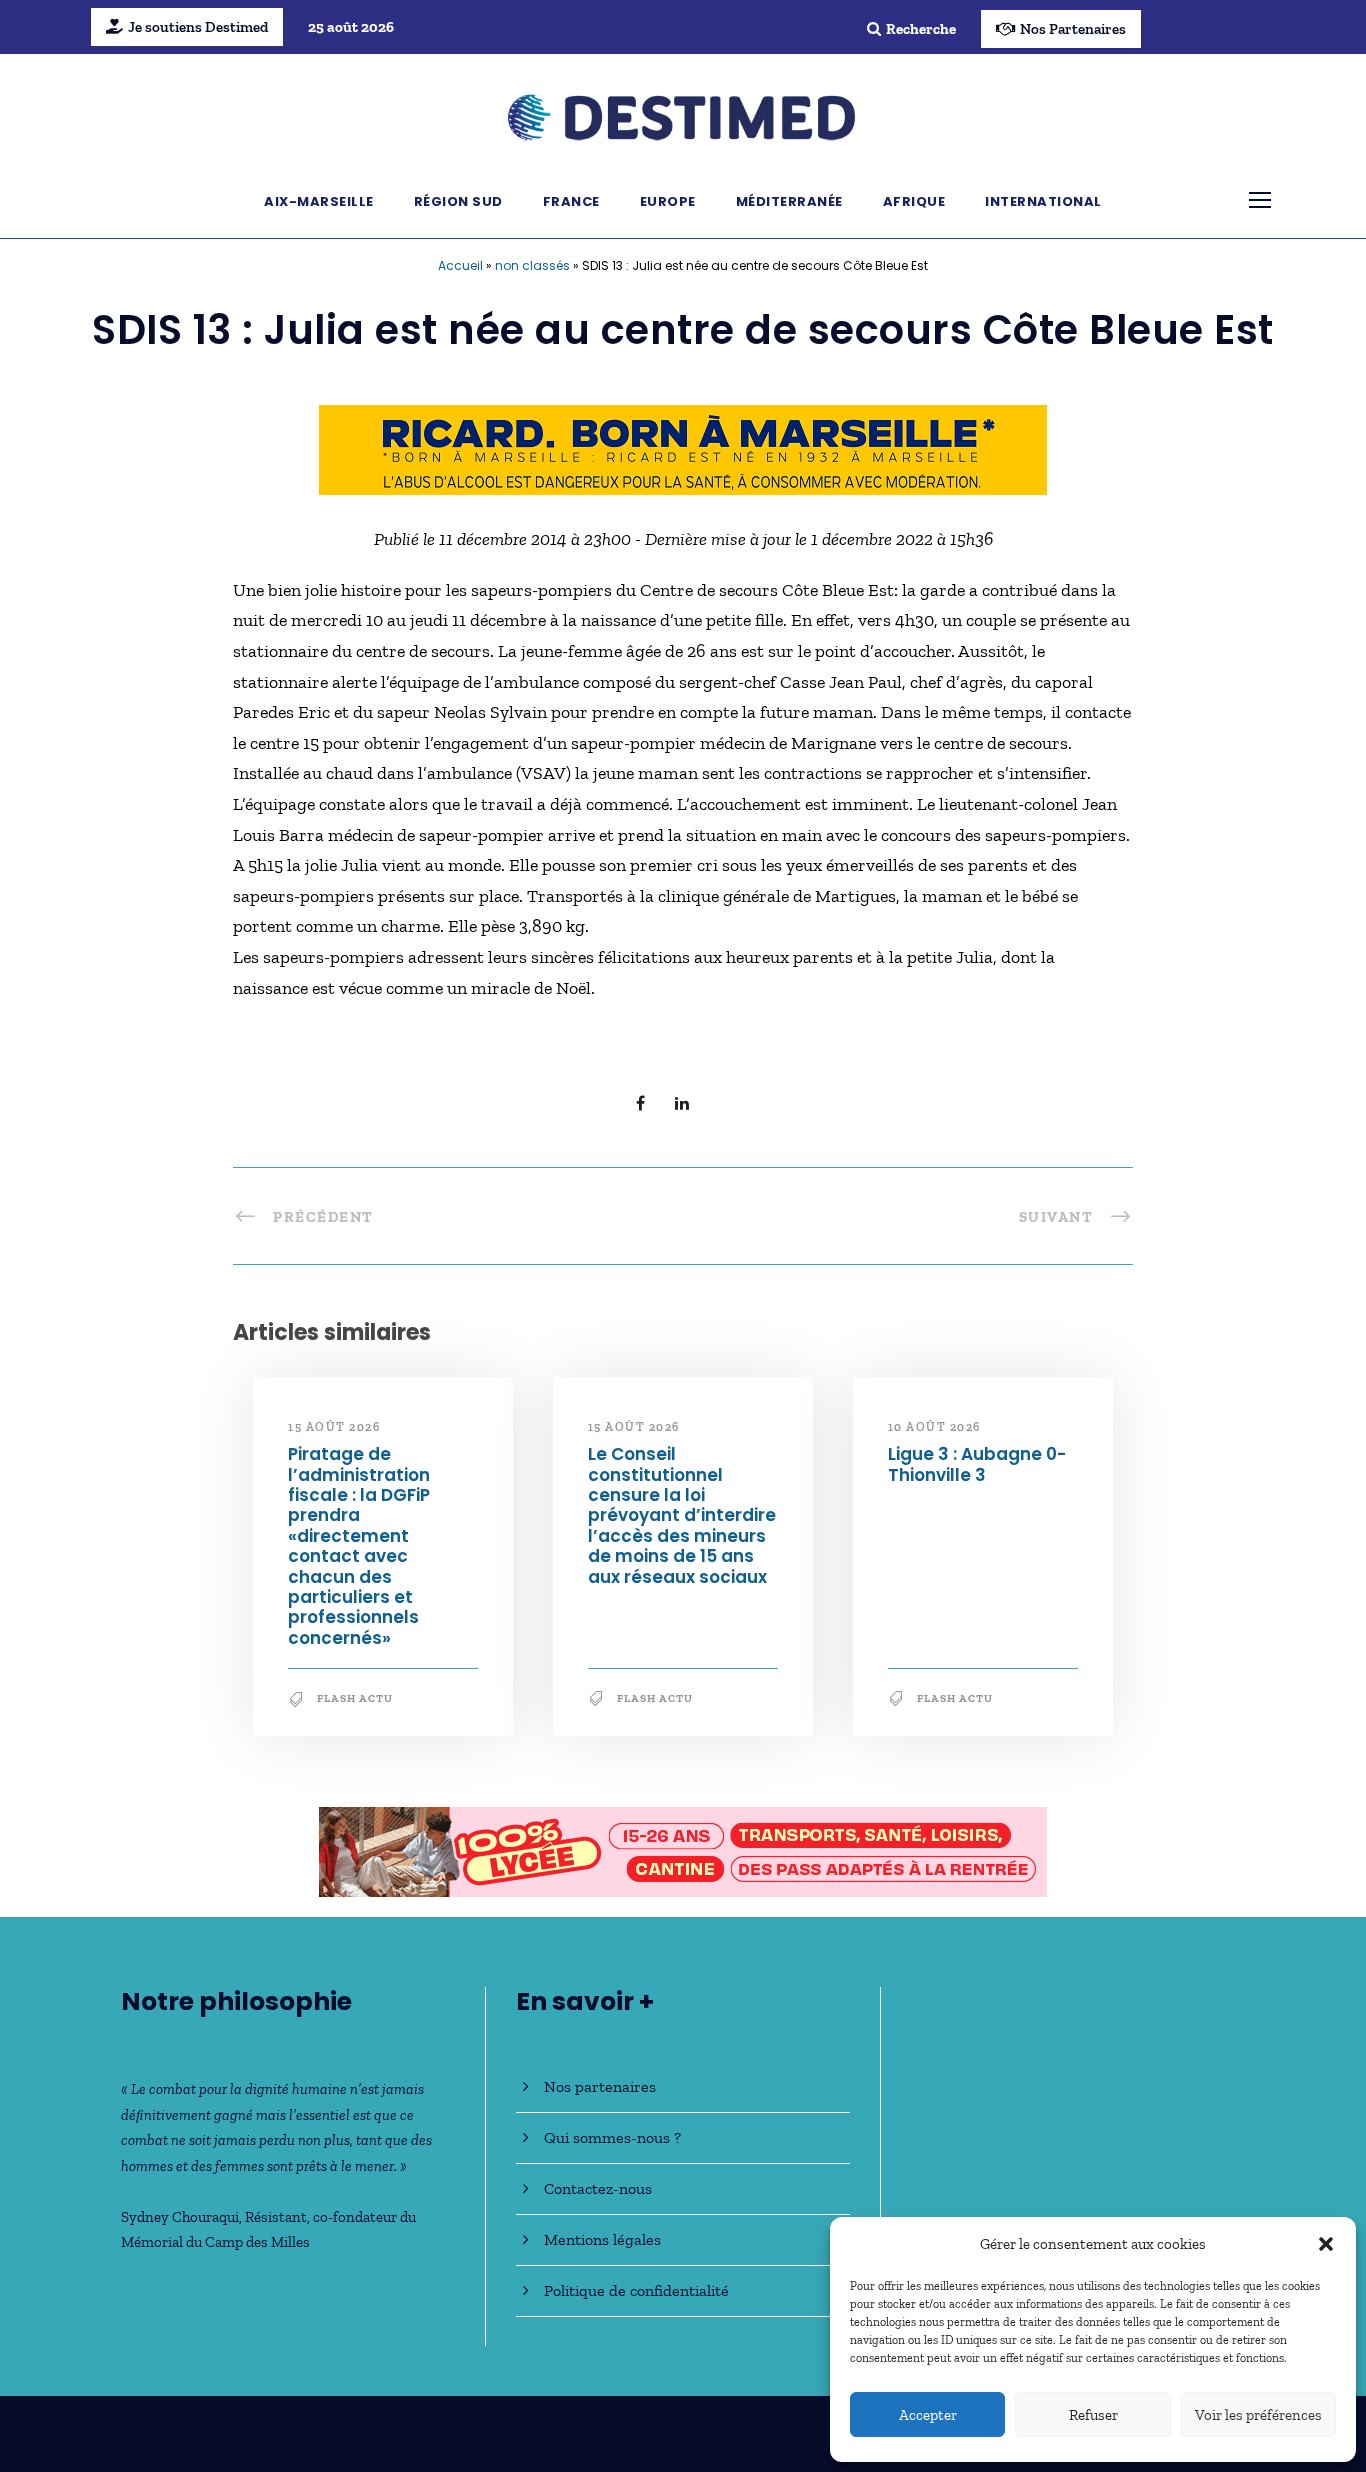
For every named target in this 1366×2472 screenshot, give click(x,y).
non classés (532, 265)
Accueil (460, 265)
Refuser (1093, 2415)
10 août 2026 (934, 1427)
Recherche (921, 29)
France (571, 201)
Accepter (928, 2415)
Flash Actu (355, 1698)
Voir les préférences (1258, 2415)
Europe (668, 201)
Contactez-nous (598, 2188)
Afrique (914, 201)
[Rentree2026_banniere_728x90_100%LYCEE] (683, 1850)
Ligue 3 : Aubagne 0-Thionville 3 (977, 1464)
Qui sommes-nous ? (612, 2137)
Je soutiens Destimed (198, 27)
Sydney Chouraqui (180, 2217)
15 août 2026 (334, 1427)
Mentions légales (602, 2239)
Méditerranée (789, 201)
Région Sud (458, 201)
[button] (1326, 2244)
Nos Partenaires (1073, 29)
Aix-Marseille (319, 201)
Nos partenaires (600, 2086)
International (1043, 201)
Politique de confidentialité (636, 2290)
